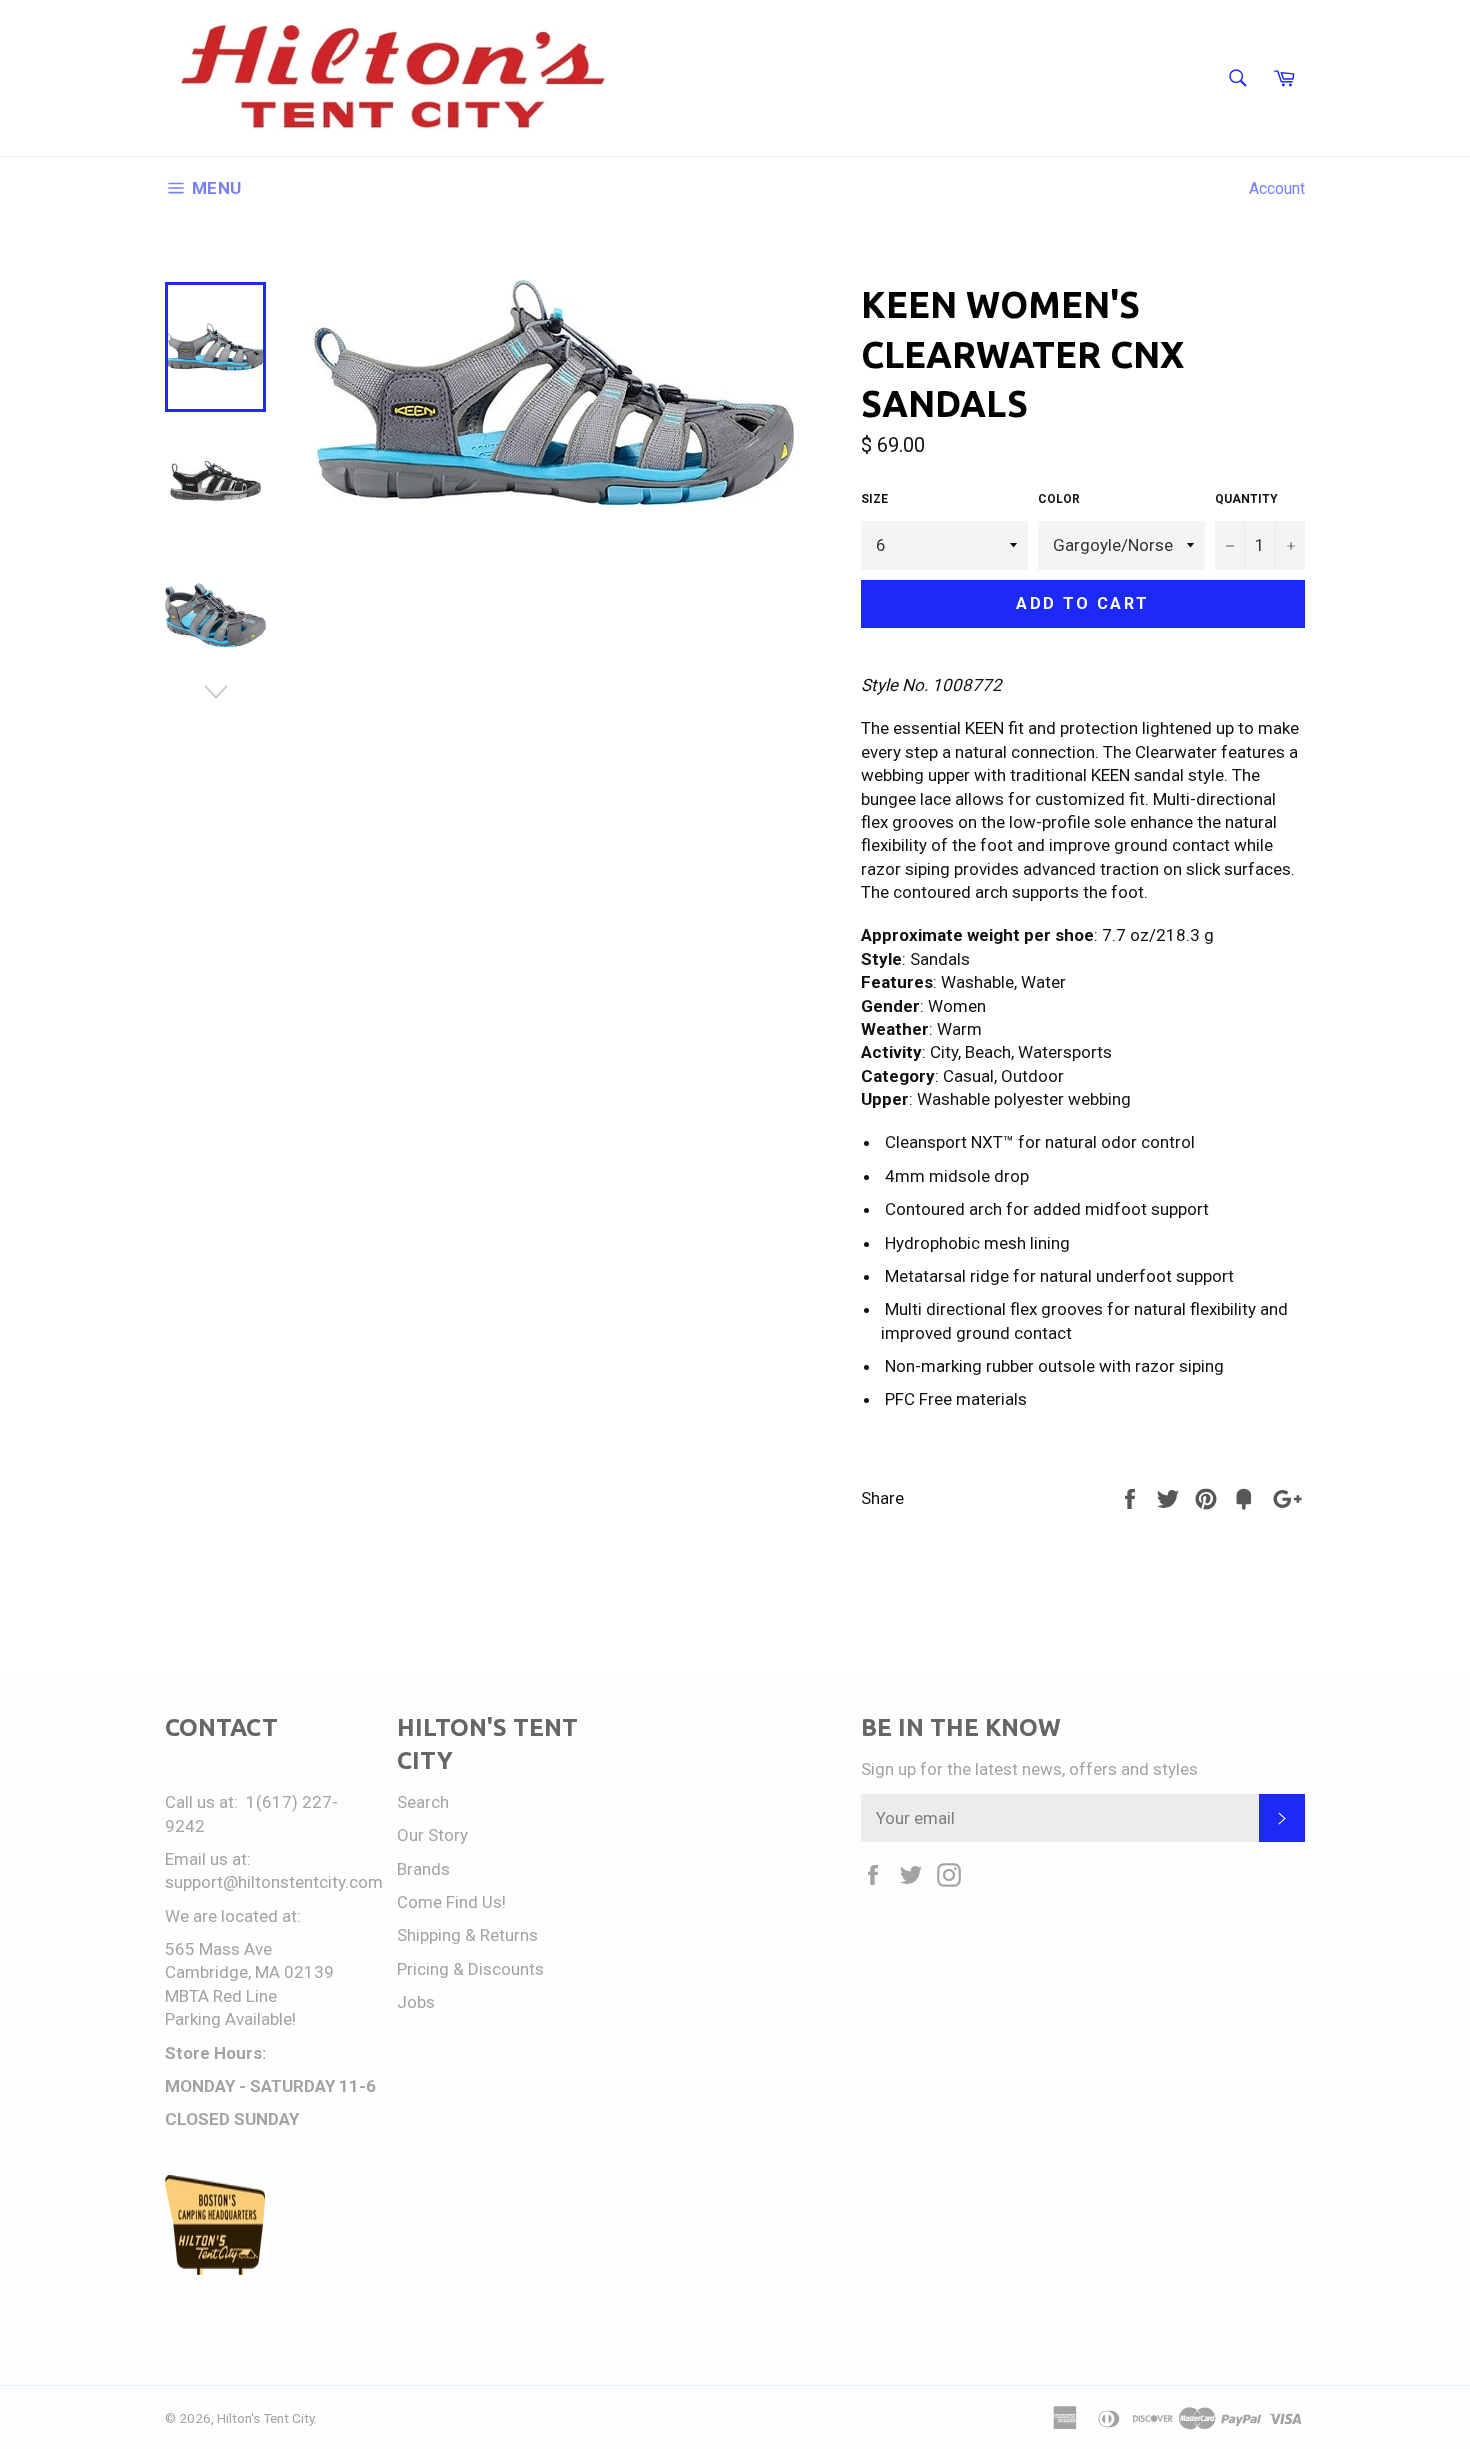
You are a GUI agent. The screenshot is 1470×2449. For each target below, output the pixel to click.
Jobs (416, 2002)
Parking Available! (230, 2019)
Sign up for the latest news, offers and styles (1029, 1769)
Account (1277, 188)
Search (423, 1802)
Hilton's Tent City (265, 2418)
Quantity (1246, 499)
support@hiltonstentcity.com (274, 1882)
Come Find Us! (451, 1902)
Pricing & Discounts (470, 1969)
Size (874, 499)
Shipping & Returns (467, 1935)
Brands (423, 1869)
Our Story (432, 1835)
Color (1059, 499)
